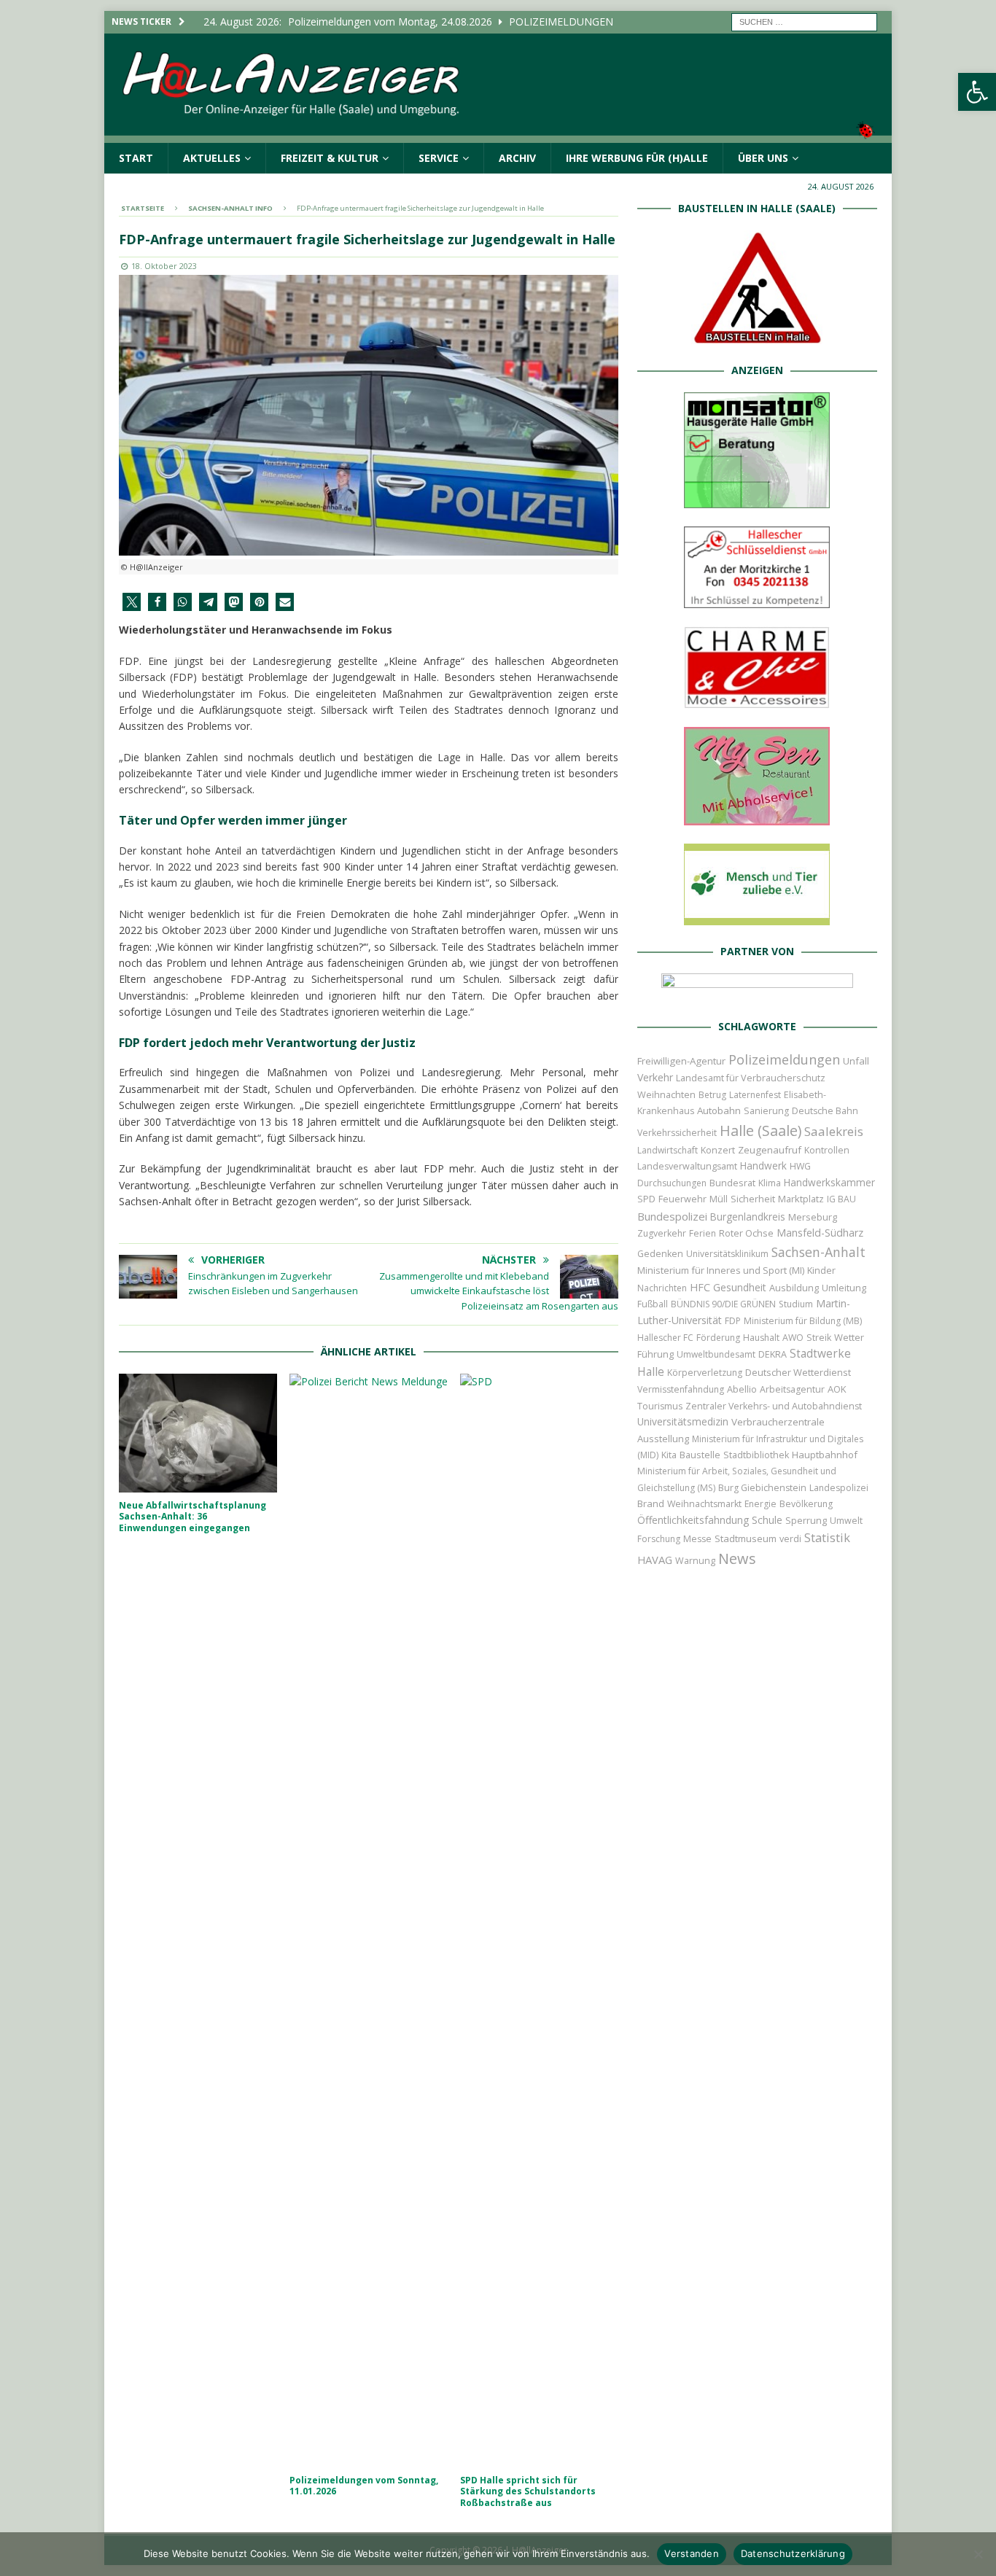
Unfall (856, 1061)
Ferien (703, 1233)
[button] (977, 92)
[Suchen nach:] (804, 21)
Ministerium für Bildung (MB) (803, 1321)
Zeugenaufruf (770, 1150)
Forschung (659, 1539)
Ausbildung (794, 1288)
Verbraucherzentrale (778, 1422)
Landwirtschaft (668, 1150)
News (737, 1559)
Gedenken (660, 1254)
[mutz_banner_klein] (757, 992)
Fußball (653, 1304)
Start (136, 158)
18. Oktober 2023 (164, 266)
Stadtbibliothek (756, 1455)
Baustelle (700, 1455)
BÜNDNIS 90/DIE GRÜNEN (723, 1304)
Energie (760, 1504)
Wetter (849, 1337)
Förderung (718, 1338)
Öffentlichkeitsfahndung (693, 1520)
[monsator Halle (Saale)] (757, 500)
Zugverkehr (662, 1233)
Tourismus (660, 1406)
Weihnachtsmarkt (704, 1504)
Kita (669, 1455)
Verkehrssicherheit (677, 1133)
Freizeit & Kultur (330, 158)
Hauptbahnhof (825, 1455)
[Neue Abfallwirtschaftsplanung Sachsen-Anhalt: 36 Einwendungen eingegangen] (198, 1433)
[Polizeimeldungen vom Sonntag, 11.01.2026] (369, 1921)
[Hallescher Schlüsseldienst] (757, 599)
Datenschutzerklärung (793, 2553)
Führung (655, 1354)
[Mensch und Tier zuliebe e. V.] (757, 917)
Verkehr (655, 1077)
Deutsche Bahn (825, 1111)
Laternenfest (755, 1095)
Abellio (742, 1389)
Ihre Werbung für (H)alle (637, 158)
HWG (800, 1166)
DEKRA (773, 1354)
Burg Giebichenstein (762, 1488)
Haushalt (761, 1338)
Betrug (712, 1095)
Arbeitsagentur (792, 1389)
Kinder (821, 1270)
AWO (793, 1338)
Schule (767, 1520)
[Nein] (978, 2554)
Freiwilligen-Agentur (681, 1061)
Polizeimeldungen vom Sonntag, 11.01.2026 (364, 2486)
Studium (796, 1304)
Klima (770, 1183)
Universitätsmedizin (683, 1421)
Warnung (695, 1561)
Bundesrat (732, 1183)
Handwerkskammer (829, 1182)
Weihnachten (666, 1094)
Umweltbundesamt (716, 1354)
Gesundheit (740, 1287)
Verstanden (692, 2553)
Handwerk (763, 1166)
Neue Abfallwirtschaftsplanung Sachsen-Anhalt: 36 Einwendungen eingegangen (192, 1517)
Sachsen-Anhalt (818, 1252)
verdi (790, 1539)
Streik (819, 1338)
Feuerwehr (682, 1199)
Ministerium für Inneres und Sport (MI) (721, 1270)
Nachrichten (662, 1288)
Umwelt (846, 1521)
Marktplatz (801, 1199)
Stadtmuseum (746, 1538)
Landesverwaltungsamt (687, 1166)
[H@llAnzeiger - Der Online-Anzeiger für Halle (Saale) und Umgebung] (498, 134)
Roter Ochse (746, 1233)
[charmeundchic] (757, 700)
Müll (719, 1199)
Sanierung (766, 1111)
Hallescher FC (665, 1338)
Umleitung (844, 1288)
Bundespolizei (672, 1216)
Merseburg (813, 1217)
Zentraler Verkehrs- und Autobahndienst (774, 1406)
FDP (733, 1321)
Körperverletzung (705, 1373)
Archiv (517, 158)
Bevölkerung (806, 1504)
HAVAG (655, 1560)
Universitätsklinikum (727, 1254)
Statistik (827, 1537)
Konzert (718, 1150)
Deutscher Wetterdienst (798, 1372)
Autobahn (719, 1110)
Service (439, 158)
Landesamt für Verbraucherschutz (751, 1078)
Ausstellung (663, 1439)
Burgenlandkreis (748, 1217)
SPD (646, 1199)
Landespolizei (839, 1488)
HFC (700, 1287)
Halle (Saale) (760, 1131)
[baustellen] (757, 336)
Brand (651, 1503)
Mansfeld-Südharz (820, 1233)
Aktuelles (212, 158)
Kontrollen (827, 1150)
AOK (837, 1389)
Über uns (763, 158)
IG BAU (841, 1199)
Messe (697, 1539)
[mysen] (757, 817)
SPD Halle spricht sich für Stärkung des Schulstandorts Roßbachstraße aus (528, 2491)
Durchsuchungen (672, 1183)
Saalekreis (834, 1131)
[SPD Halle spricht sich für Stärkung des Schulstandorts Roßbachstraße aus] (539, 1921)
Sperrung (806, 1520)
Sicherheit (753, 1199)
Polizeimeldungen (784, 1059)
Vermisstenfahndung (681, 1389)
